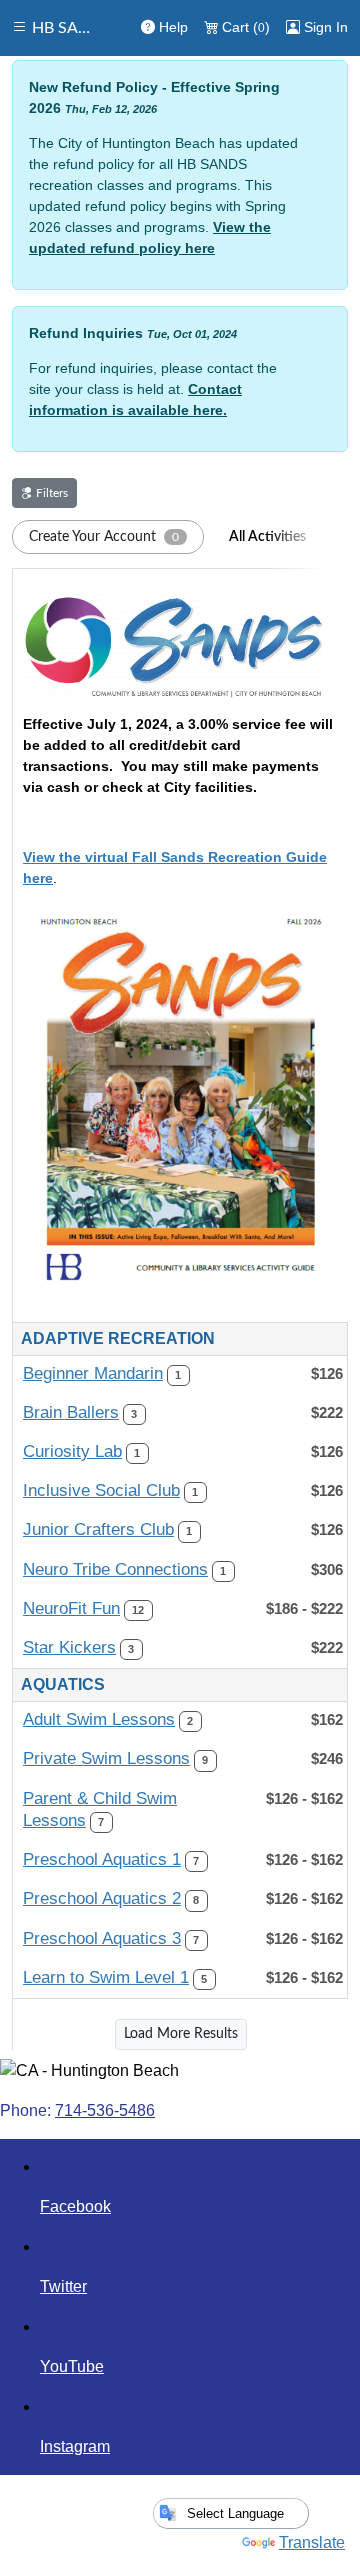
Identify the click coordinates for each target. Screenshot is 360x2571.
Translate (312, 2542)
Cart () (244, 27)
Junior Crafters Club (98, 1529)
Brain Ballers (71, 1412)
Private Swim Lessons (106, 1758)
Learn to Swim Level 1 (106, 1977)
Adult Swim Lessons (99, 1719)
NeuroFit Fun (71, 1608)
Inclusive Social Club (101, 1490)
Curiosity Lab (72, 1451)
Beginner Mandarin (93, 1373)
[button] (108, 537)
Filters (50, 493)
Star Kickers (69, 1647)
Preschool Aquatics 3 (102, 1938)
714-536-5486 (105, 2110)
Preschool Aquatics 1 (102, 1859)
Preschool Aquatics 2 (102, 1898)
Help (171, 27)
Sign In (324, 27)
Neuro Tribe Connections (115, 1569)
